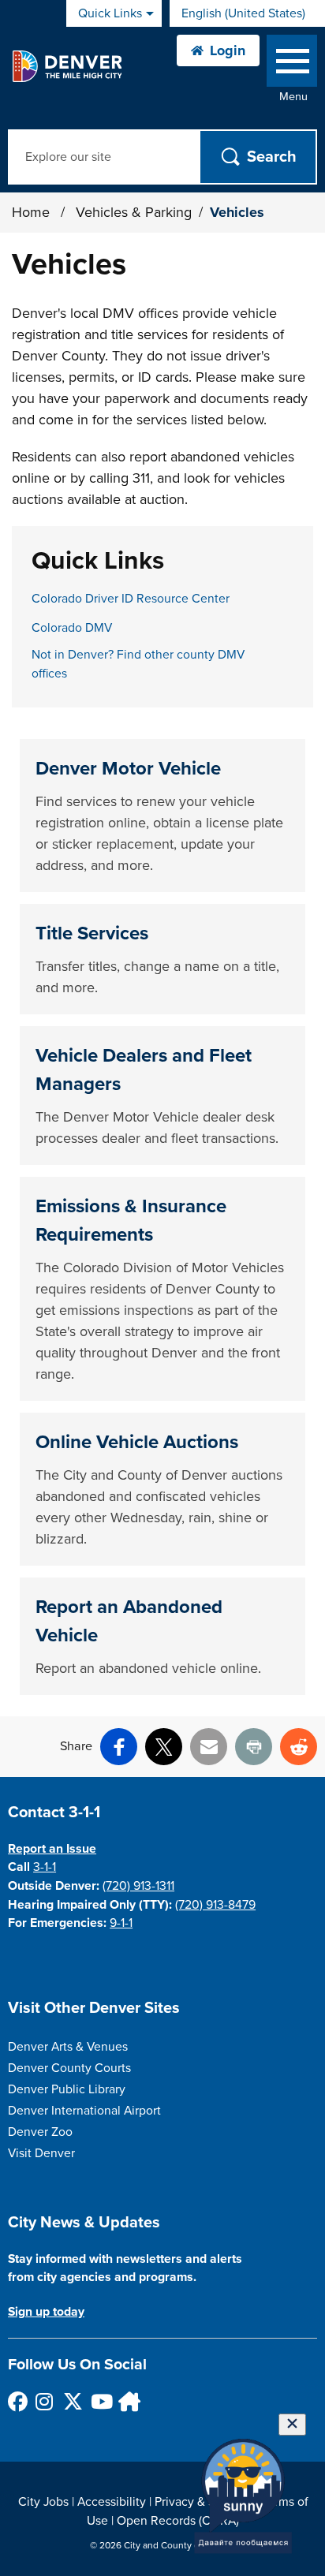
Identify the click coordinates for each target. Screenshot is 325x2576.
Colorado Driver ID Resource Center (131, 599)
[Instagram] (45, 2401)
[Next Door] (127, 2401)
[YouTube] (100, 2401)
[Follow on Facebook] (17, 2401)
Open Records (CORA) (178, 2521)
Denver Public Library (67, 2089)
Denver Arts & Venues (68, 2047)
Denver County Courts (69, 2068)
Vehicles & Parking (134, 212)
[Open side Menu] (292, 64)
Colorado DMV (72, 628)
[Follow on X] (72, 2401)
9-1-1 (121, 1923)
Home (31, 212)
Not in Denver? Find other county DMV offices (138, 664)
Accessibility (112, 2502)
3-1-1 (45, 1867)
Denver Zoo (40, 2132)
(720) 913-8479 (215, 1905)
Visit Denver (41, 2153)
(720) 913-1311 (138, 1886)
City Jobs (43, 2502)
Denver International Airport (84, 2111)
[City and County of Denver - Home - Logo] (67, 66)
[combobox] (247, 13)
